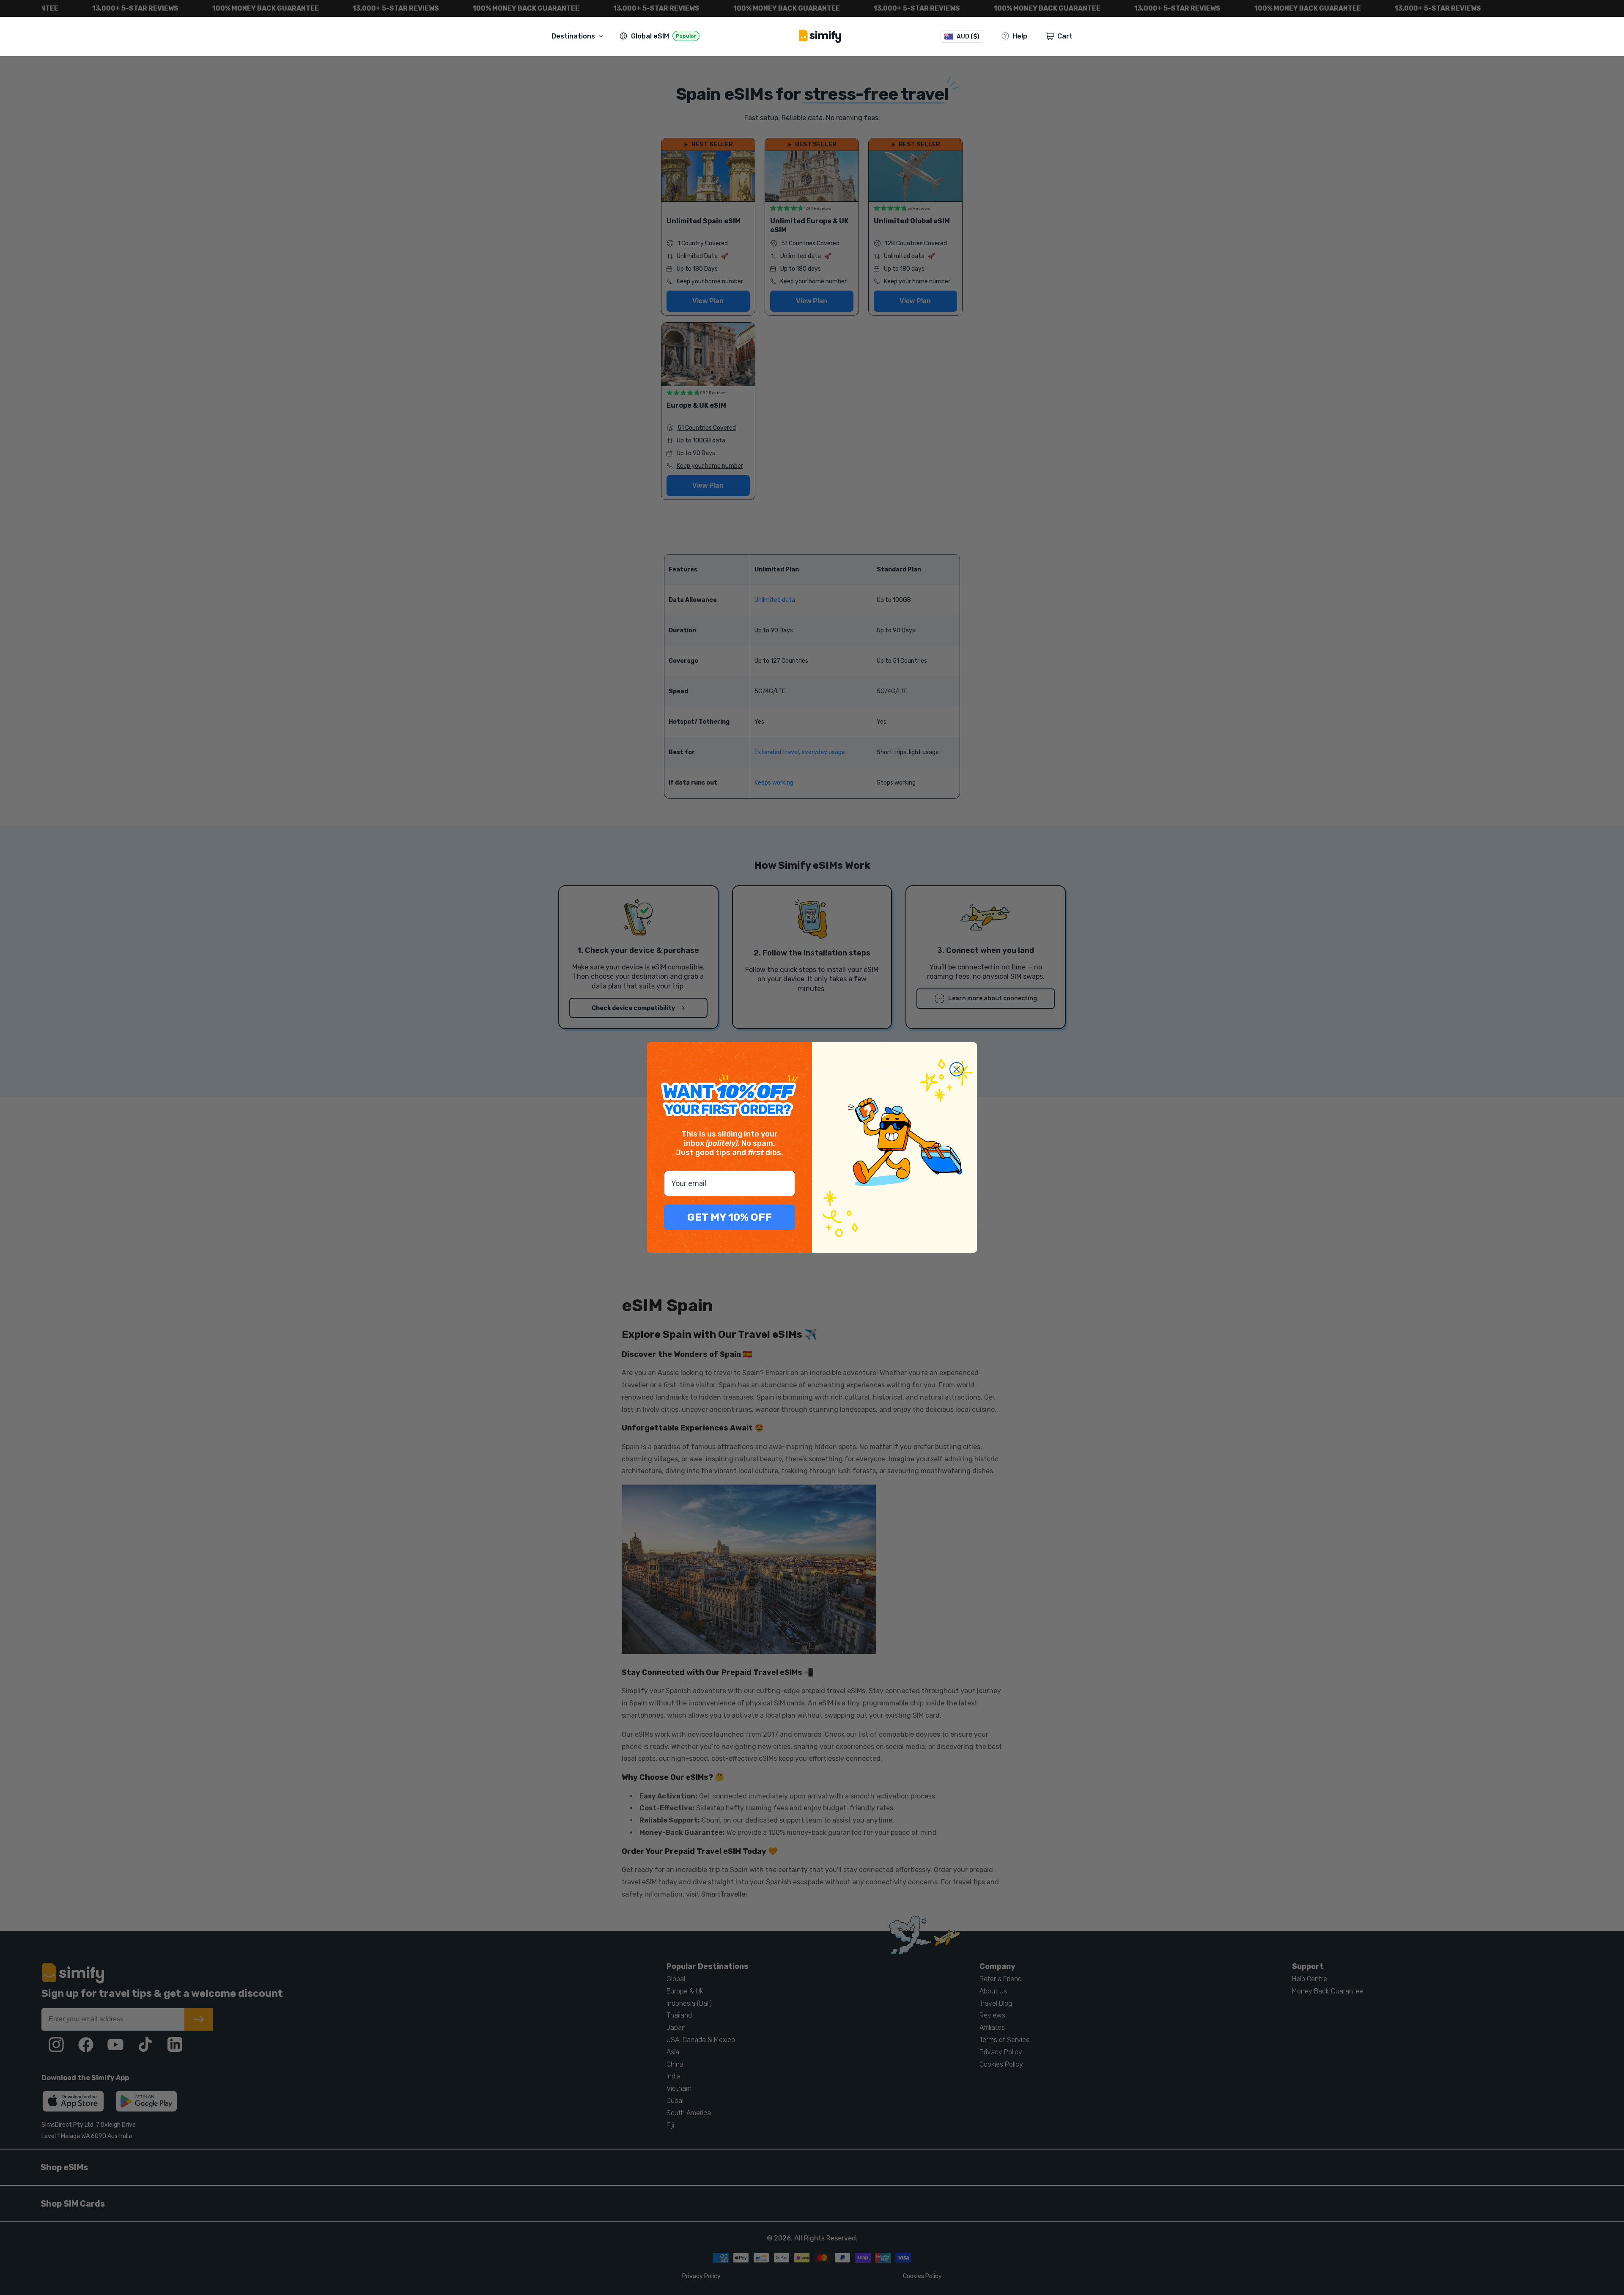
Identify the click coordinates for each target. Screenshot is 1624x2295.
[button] (579, 36)
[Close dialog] (957, 1069)
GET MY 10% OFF (730, 1217)
